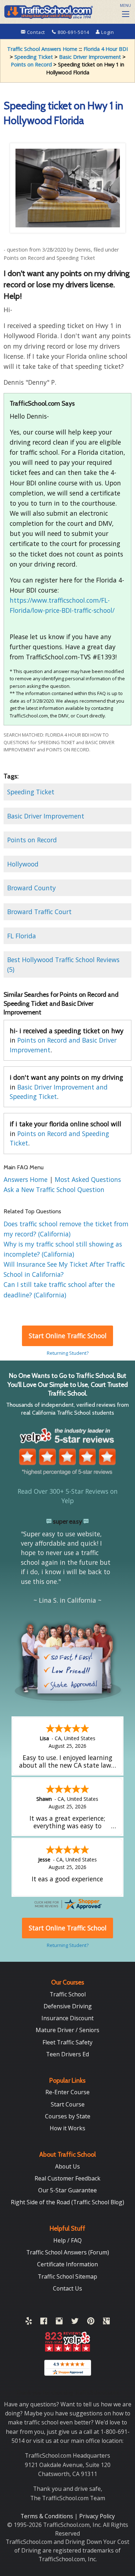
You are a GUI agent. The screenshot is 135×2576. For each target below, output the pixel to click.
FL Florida (22, 936)
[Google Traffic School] (106, 2322)
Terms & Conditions (48, 2516)
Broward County (31, 888)
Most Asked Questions (88, 1179)
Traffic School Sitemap (67, 2276)
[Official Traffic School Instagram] (59, 2322)
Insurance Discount (67, 2018)
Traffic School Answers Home (42, 49)
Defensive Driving (68, 2006)
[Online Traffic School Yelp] (29, 2322)
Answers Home (26, 1179)
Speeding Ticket (34, 57)
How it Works (67, 2128)
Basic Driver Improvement (90, 57)
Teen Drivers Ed (67, 2054)
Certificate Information (67, 2264)
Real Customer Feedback (67, 2178)
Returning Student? (68, 1353)
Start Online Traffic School (68, 1336)
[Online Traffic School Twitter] (75, 2322)
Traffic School (68, 1994)
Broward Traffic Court (39, 912)
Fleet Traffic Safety (67, 2042)
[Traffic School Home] (48, 11)
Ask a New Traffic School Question (54, 1189)
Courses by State (68, 2116)
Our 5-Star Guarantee (67, 2190)
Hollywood (23, 864)
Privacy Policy (97, 2516)
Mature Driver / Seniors (67, 2030)
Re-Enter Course (67, 2092)
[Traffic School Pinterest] (91, 2322)
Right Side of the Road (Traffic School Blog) (67, 2202)
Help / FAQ (67, 2240)
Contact (36, 32)
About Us (67, 2166)
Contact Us (67, 2288)
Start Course (68, 2104)
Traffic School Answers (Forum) (68, 2252)
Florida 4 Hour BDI (106, 49)
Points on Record (31, 64)
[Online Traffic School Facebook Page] (44, 2322)
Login (107, 32)
